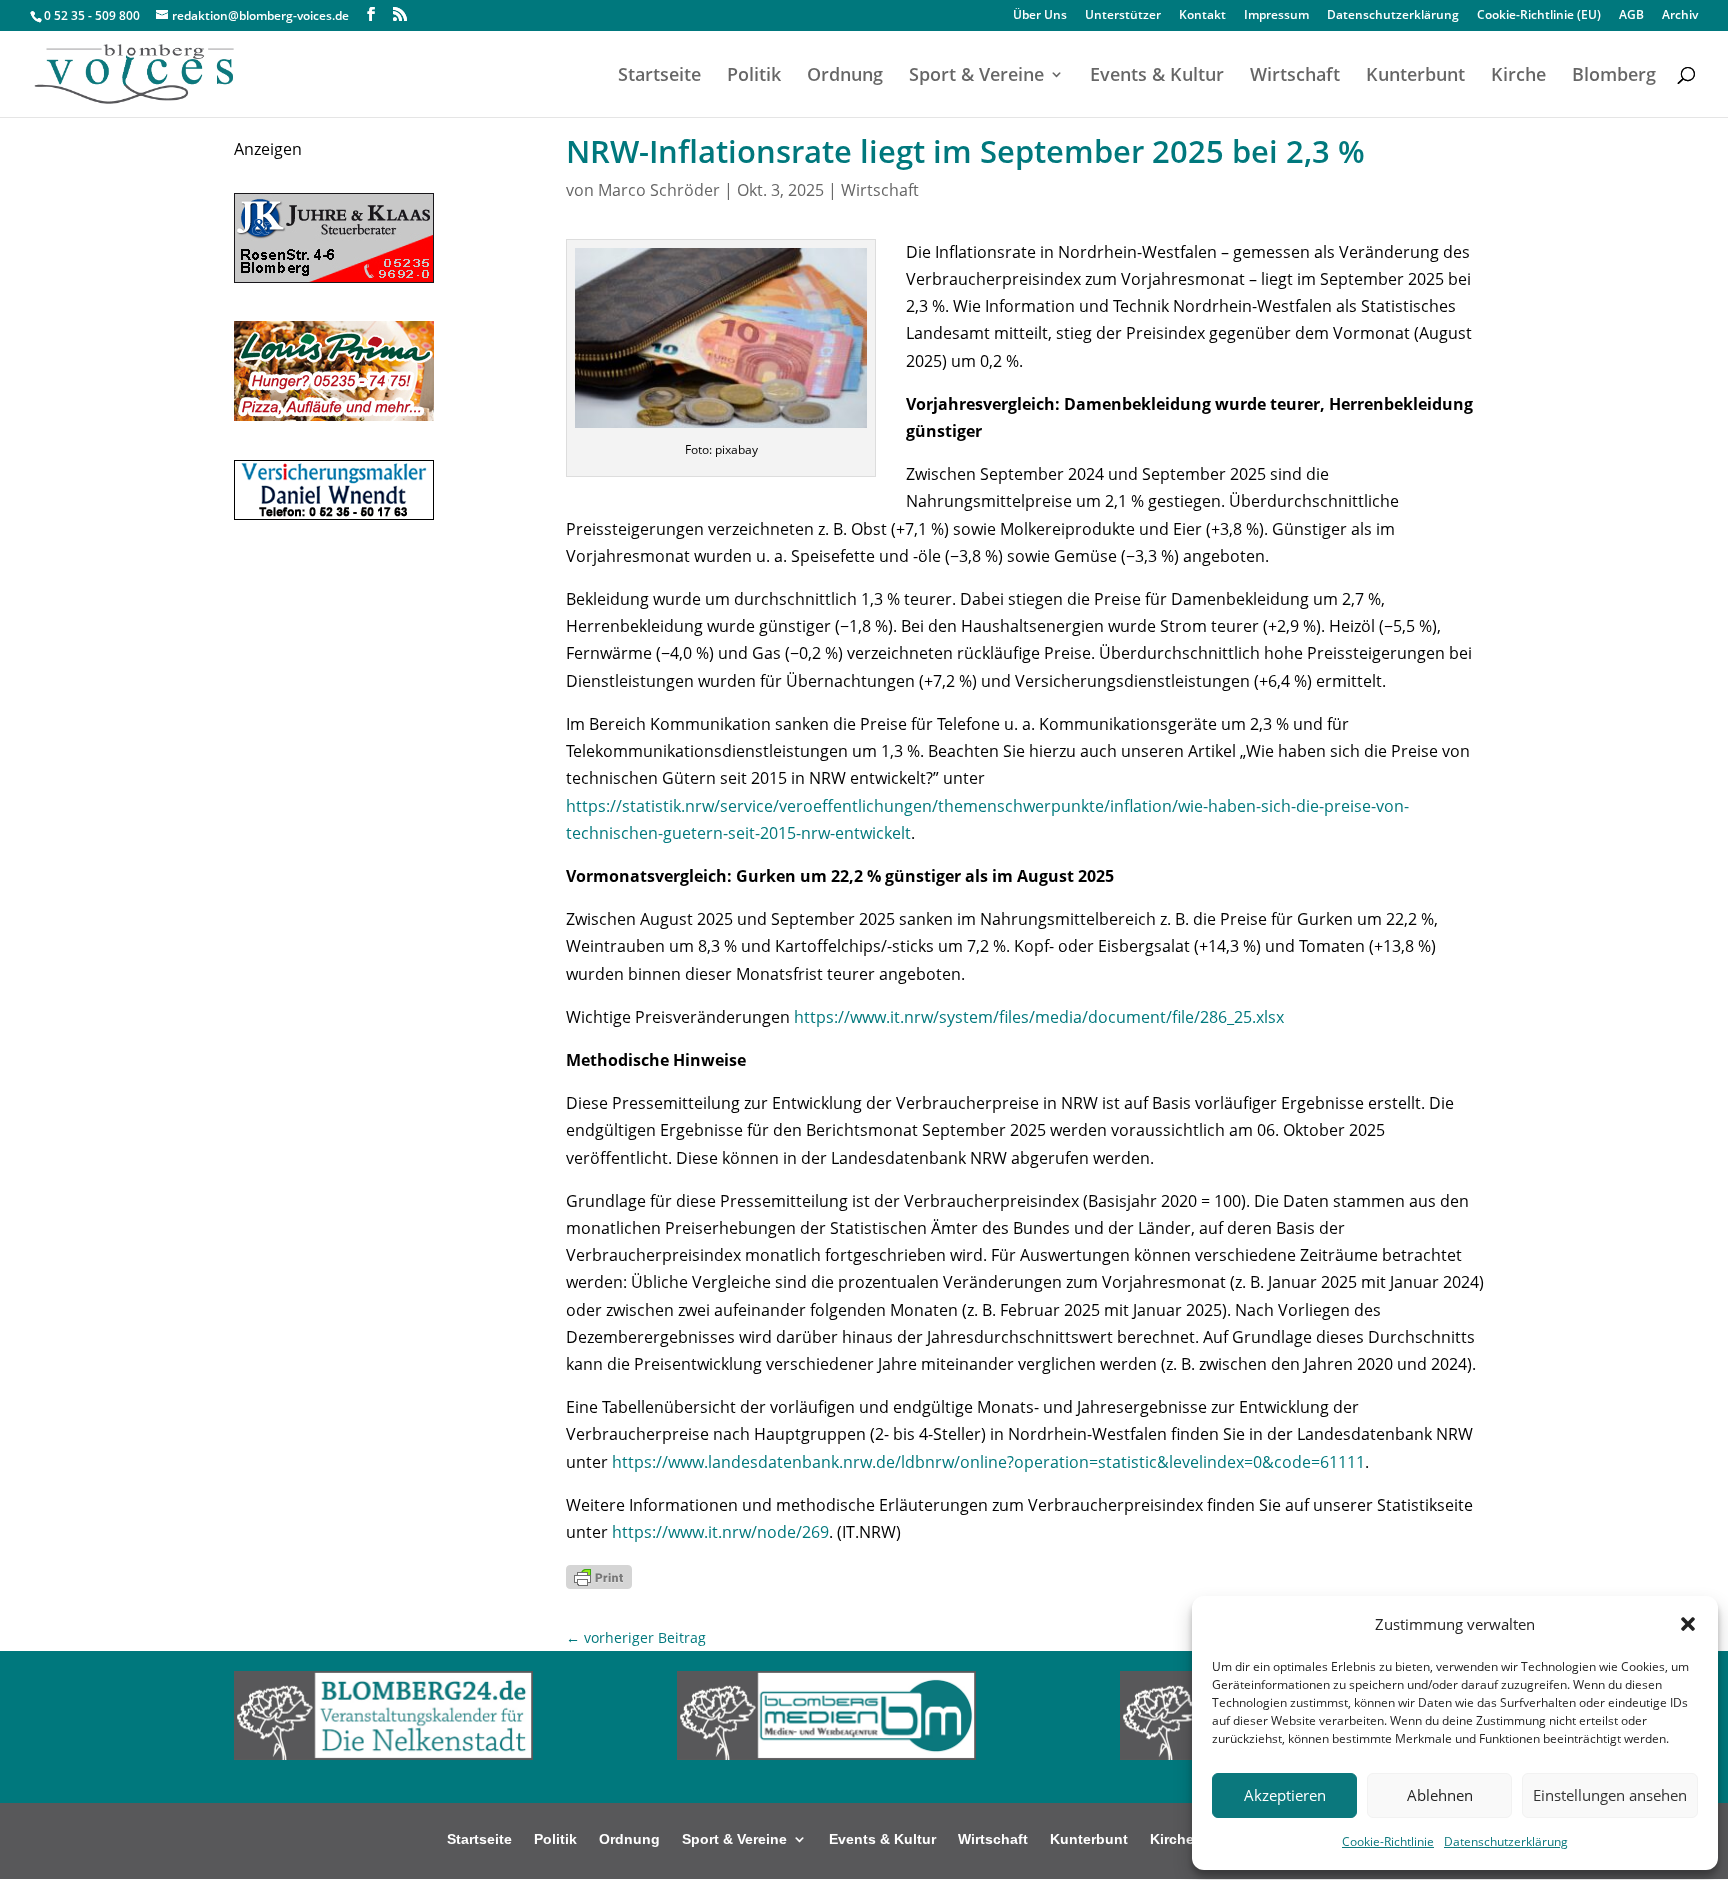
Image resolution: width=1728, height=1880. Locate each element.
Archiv (1680, 16)
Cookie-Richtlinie (1388, 1841)
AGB (1631, 16)
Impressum (1276, 16)
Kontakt (1202, 16)
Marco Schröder (659, 190)
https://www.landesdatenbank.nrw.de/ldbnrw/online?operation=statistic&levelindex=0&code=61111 (988, 1462)
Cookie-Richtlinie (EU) (1539, 16)
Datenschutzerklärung (1506, 1841)
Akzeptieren (1285, 1795)
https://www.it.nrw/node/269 (720, 1532)
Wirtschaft (1295, 76)
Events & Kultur (1157, 76)
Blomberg (1614, 76)
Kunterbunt (1415, 76)
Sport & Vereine (976, 76)
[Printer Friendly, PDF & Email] (599, 1575)
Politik (754, 76)
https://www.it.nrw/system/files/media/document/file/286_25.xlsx (1039, 1017)
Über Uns (1040, 16)
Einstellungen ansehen (1610, 1795)
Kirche (1518, 76)
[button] (1688, 1624)
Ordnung (845, 76)
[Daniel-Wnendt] (334, 514)
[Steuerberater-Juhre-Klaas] (334, 277)
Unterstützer (1123, 16)
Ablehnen (1440, 1795)
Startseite (659, 76)
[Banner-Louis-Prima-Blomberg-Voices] (334, 415)
